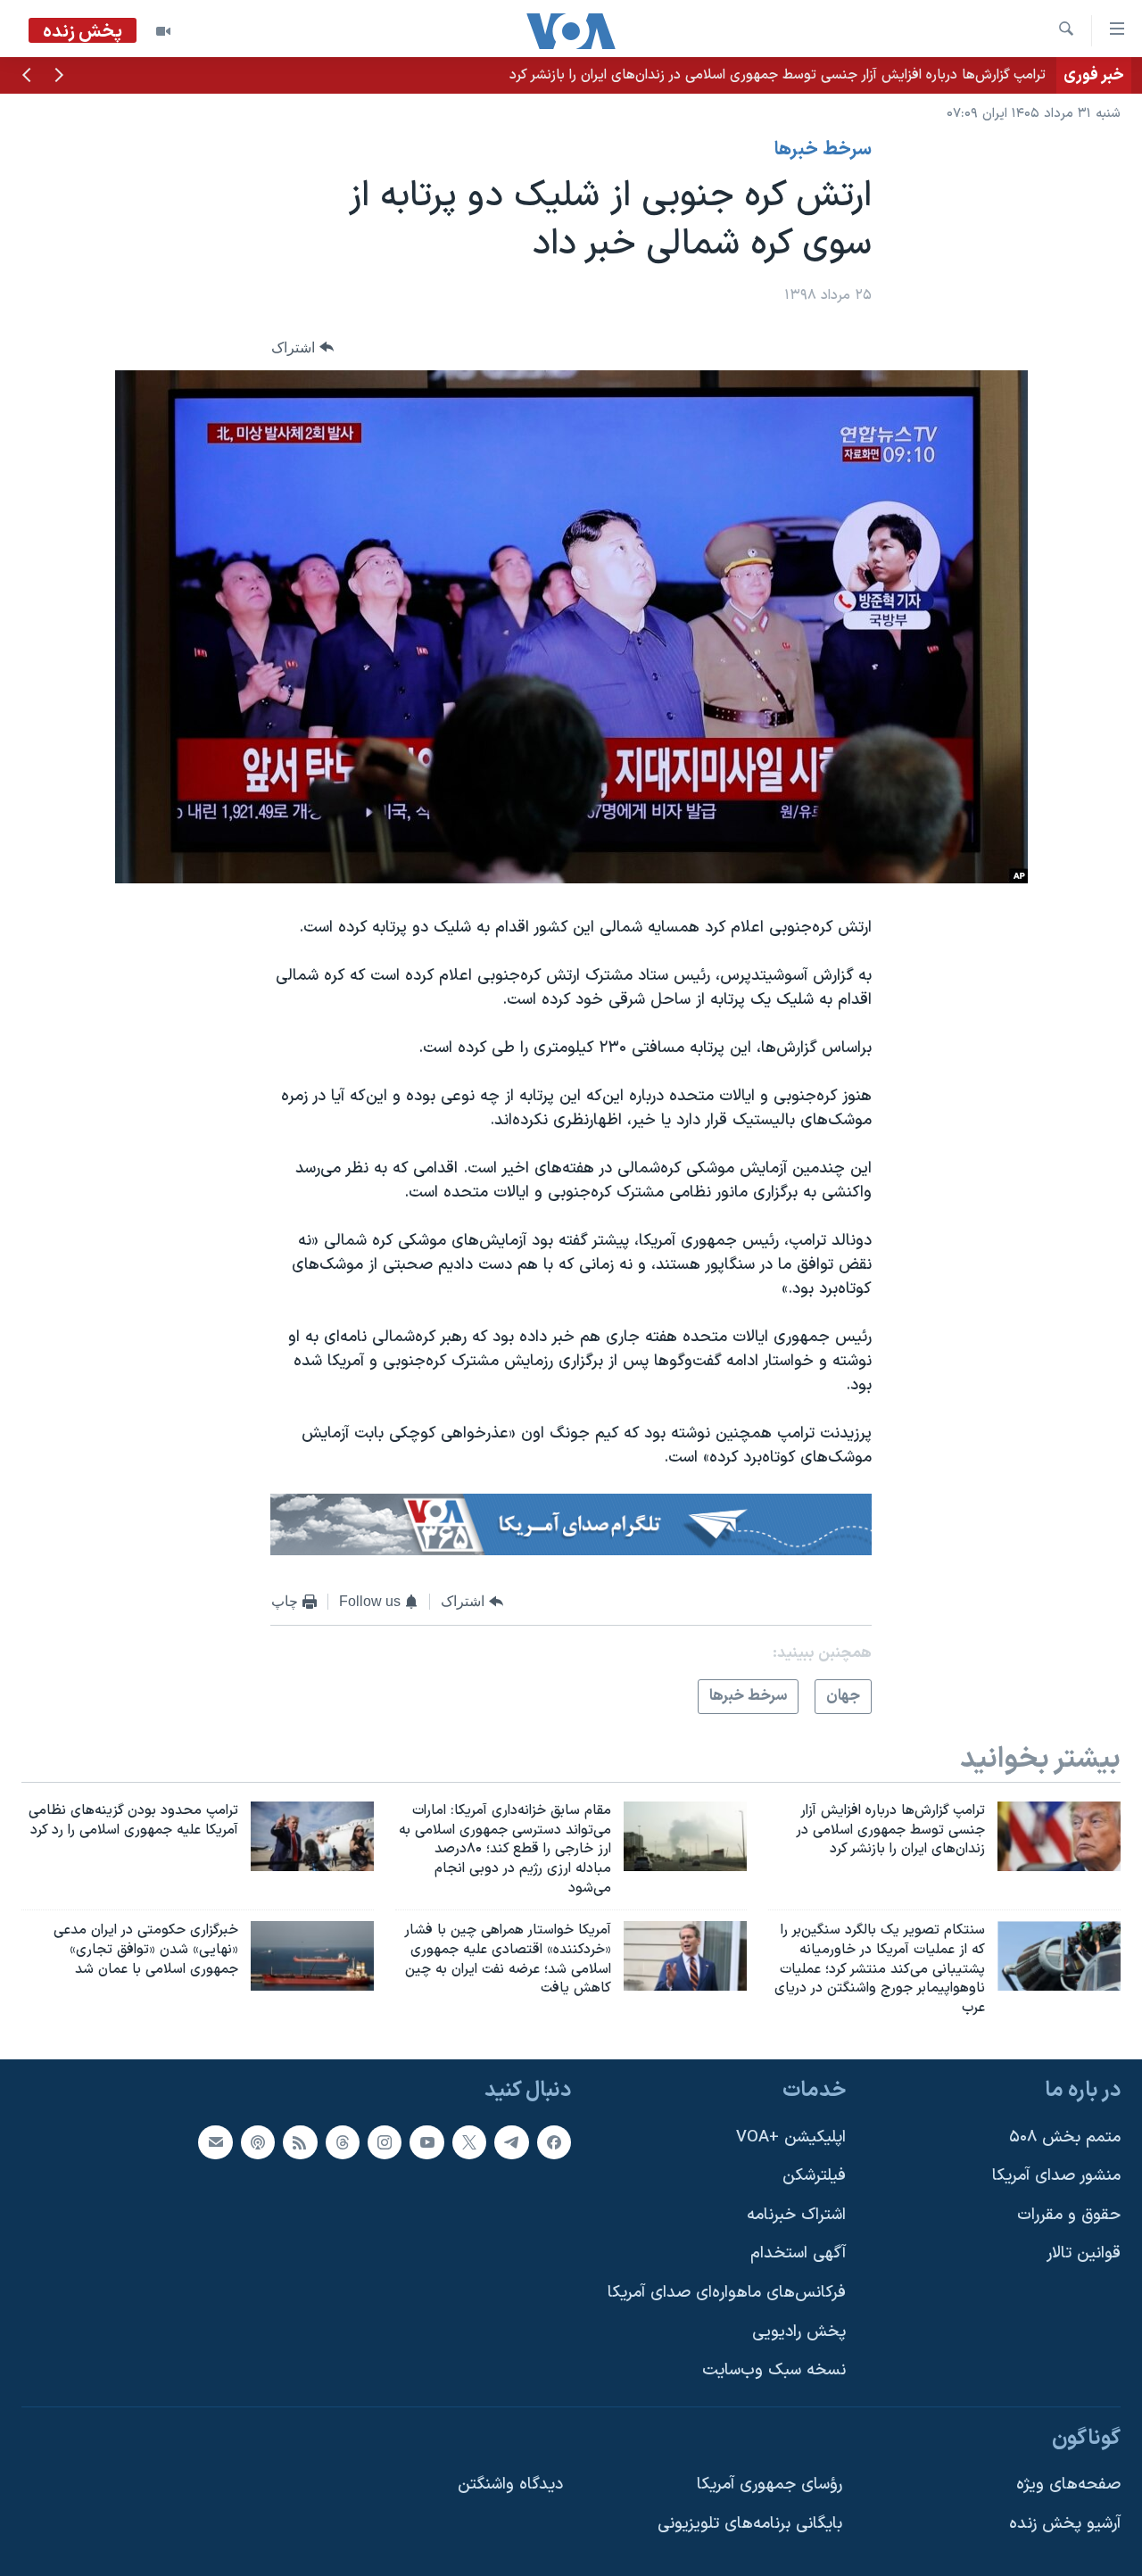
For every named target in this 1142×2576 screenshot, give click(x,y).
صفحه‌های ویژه (1068, 2485)
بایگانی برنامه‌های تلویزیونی (750, 2524)
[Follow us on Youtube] (426, 2142)
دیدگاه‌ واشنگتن (510, 2485)
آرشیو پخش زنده (1065, 2524)
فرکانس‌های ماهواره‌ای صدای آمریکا (727, 2293)
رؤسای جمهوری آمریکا (770, 2485)
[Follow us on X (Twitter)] (469, 2142)
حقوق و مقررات (1069, 2215)
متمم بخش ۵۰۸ (1065, 2137)
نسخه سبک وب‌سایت (774, 2370)
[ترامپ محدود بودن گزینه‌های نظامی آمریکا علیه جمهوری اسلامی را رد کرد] (312, 1836)
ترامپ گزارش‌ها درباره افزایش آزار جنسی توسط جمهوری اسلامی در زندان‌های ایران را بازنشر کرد (778, 75)
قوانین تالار (1084, 2254)
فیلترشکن (814, 2176)
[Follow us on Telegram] (511, 2142)
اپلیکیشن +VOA (791, 2137)
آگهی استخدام (798, 2254)
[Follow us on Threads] (343, 2142)
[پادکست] (258, 2142)
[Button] (302, 348)
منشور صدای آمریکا (1056, 2176)
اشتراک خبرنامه (796, 2215)
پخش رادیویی (799, 2332)
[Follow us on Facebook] (554, 2142)
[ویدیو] (163, 31)
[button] (59, 77)
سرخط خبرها (823, 150)
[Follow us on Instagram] (385, 2142)
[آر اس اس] (300, 2142)
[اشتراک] (215, 2142)
